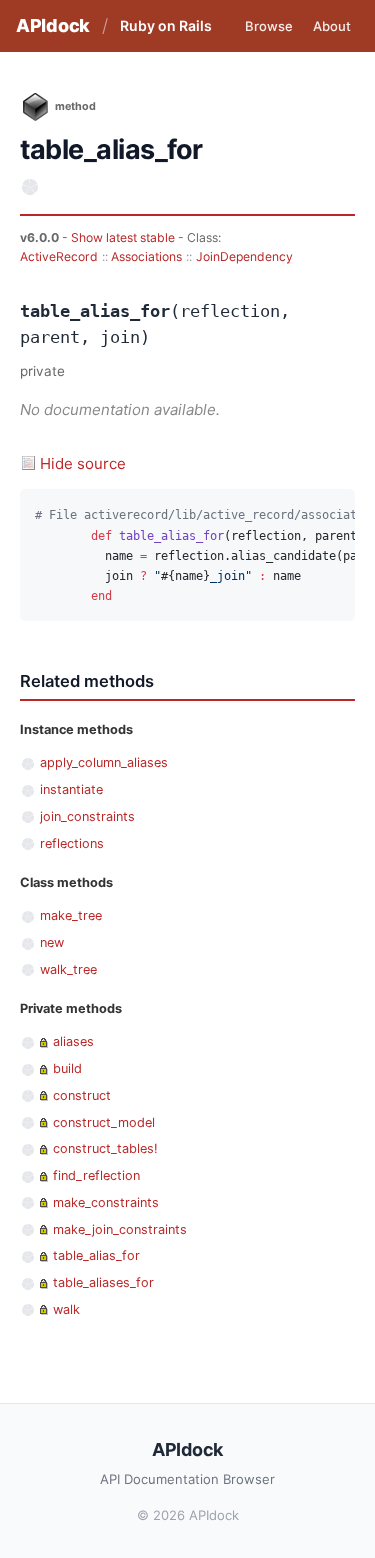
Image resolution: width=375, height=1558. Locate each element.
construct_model (104, 1122)
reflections (72, 843)
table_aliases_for (103, 1282)
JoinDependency (244, 256)
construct (82, 1095)
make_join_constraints (120, 1229)
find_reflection (96, 1175)
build (67, 1068)
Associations (146, 256)
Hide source (83, 463)
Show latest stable (124, 237)
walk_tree (68, 969)
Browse (269, 26)
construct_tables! (105, 1148)
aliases (73, 1041)
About (332, 26)
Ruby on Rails (166, 25)
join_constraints (87, 816)
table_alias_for (96, 1255)
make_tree (71, 915)
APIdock (53, 25)
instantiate (71, 789)
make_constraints (106, 1202)
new (52, 942)
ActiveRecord (59, 256)
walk (66, 1309)
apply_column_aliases (104, 762)
